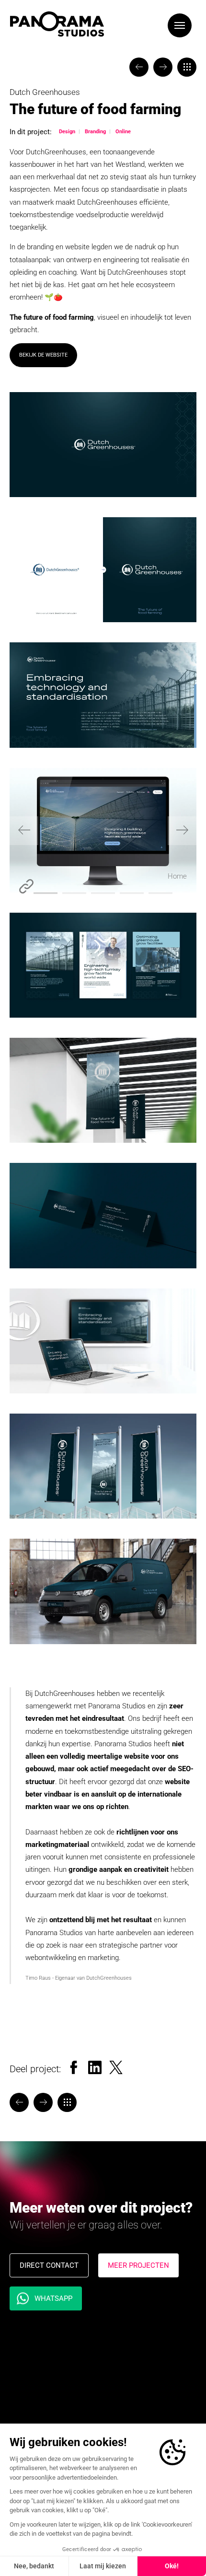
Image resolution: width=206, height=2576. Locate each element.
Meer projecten (138, 2265)
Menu (180, 25)
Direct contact (49, 2265)
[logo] (57, 24)
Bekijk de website (43, 355)
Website (26, 886)
